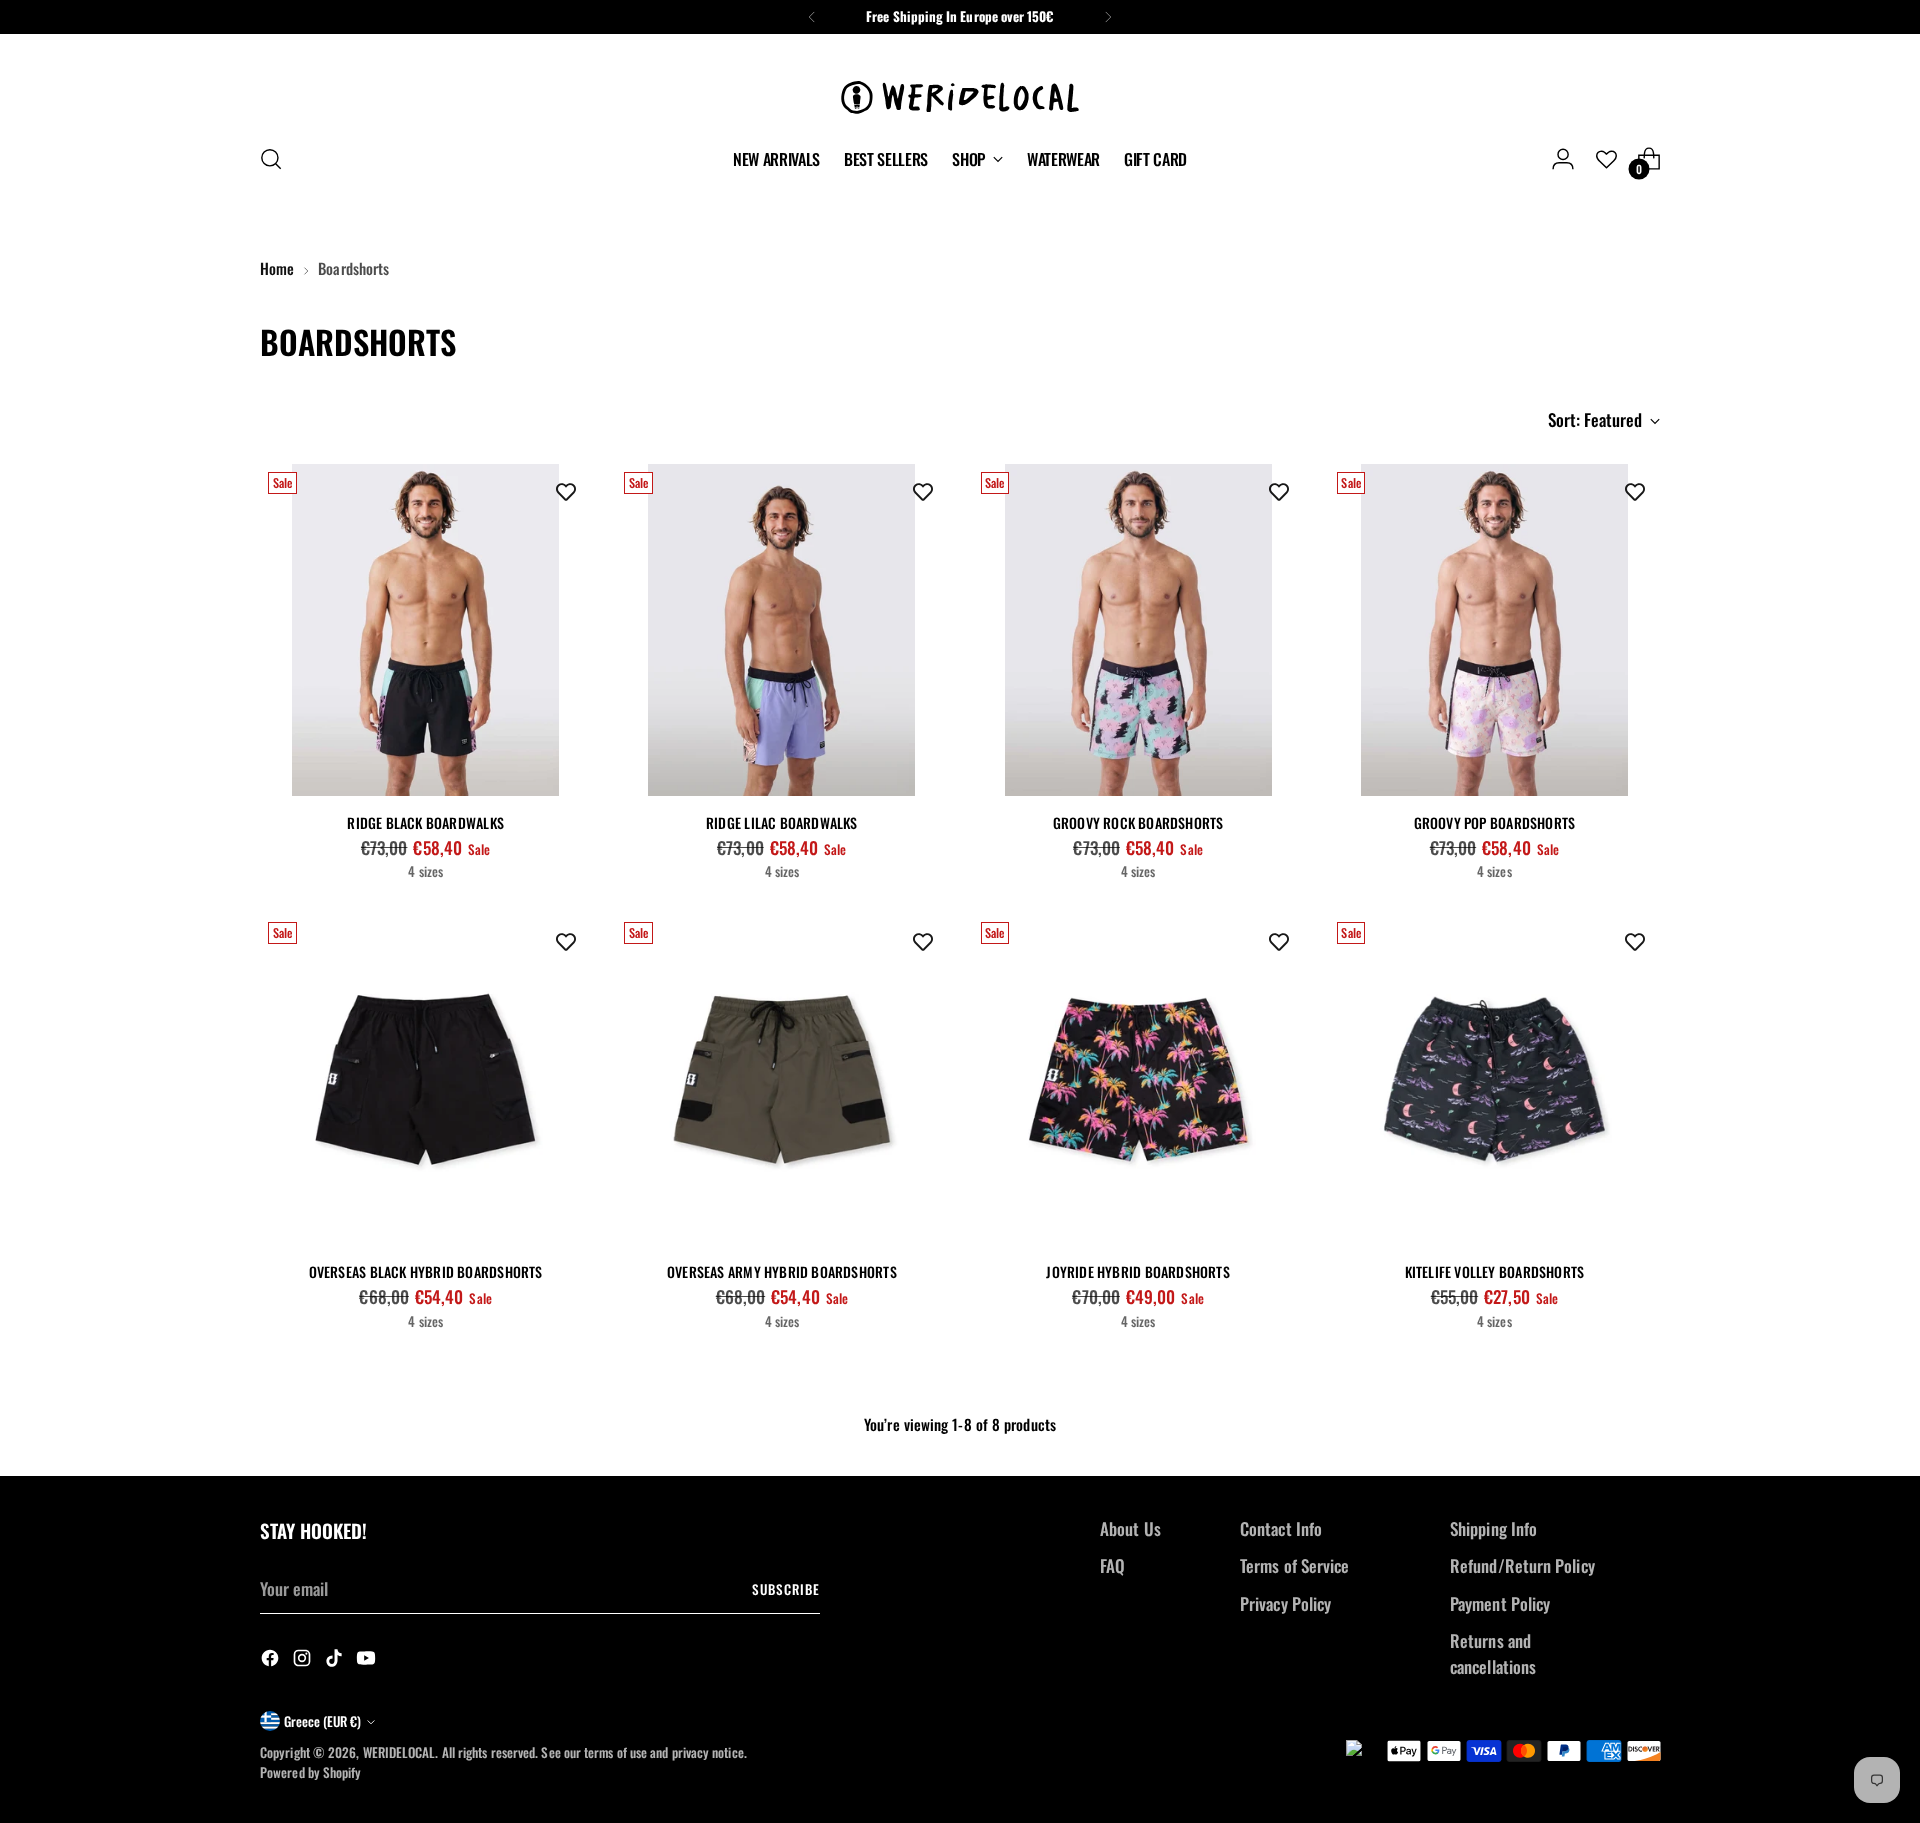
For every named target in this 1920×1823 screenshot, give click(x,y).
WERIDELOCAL (399, 1752)
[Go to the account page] (1563, 159)
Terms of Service (1294, 1565)
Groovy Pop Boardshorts (1495, 822)
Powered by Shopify (311, 1772)
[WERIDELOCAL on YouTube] (368, 1661)
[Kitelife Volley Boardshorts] (1494, 1079)
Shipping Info (1493, 1528)
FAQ (1112, 1565)
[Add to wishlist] (566, 489)
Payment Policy (1500, 1603)
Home (277, 268)
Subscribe (786, 1589)
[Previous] (812, 17)
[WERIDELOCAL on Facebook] (272, 1661)
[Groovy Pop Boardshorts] (1494, 629)
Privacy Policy (1285, 1603)
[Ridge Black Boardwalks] (425, 629)
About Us (1130, 1528)
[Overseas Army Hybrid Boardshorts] (781, 1079)
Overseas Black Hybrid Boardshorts (426, 1271)
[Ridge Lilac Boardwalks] (781, 629)
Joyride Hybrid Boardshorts (1137, 1271)
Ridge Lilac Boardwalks (782, 822)
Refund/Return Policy (1522, 1565)
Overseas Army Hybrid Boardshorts (782, 1271)
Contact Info (1281, 1528)
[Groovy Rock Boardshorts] (1138, 629)
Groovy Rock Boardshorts (1138, 822)
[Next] (1108, 17)
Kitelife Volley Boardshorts (1495, 1271)
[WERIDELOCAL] (960, 85)
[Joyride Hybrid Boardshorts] (1138, 1079)
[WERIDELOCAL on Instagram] (304, 1661)
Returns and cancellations (1493, 1653)
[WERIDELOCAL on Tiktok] (336, 1661)
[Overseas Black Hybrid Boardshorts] (425, 1079)
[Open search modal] (271, 159)
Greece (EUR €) (322, 1721)
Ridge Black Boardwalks (425, 822)
